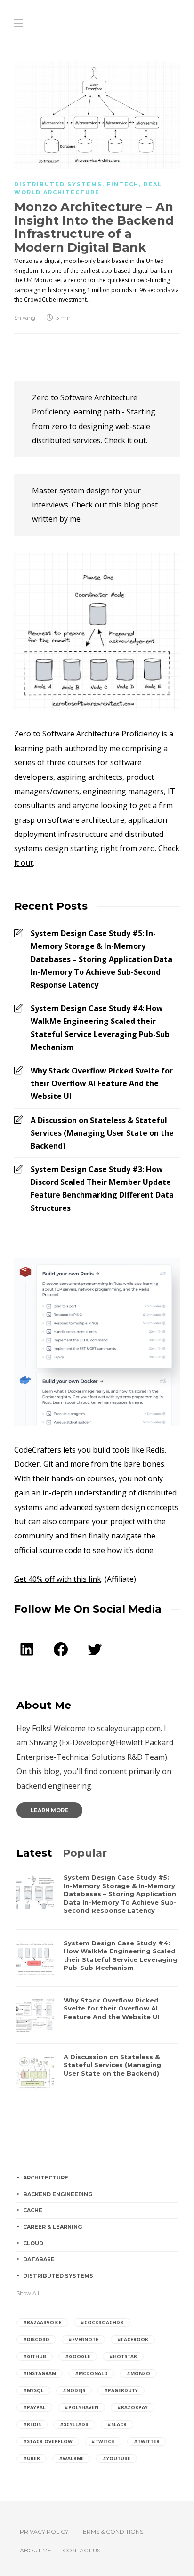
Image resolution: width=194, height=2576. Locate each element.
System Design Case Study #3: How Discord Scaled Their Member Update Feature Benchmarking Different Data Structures (102, 1189)
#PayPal (34, 2407)
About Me (36, 2550)
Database (39, 2259)
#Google (78, 2356)
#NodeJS (74, 2390)
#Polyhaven (81, 2407)
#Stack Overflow (48, 2441)
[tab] (34, 1853)
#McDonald (91, 2373)
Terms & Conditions (111, 2531)
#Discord (36, 2340)
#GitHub (35, 2356)
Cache (33, 2210)
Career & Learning (53, 2227)
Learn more (49, 1810)
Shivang (25, 318)
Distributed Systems (58, 184)
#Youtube (117, 2458)
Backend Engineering (58, 2194)
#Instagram (40, 2373)
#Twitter (147, 2441)
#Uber (32, 2458)
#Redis (32, 2424)
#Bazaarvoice (42, 2323)
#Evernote (83, 2340)
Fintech (123, 184)
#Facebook (133, 2340)
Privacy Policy (44, 2531)
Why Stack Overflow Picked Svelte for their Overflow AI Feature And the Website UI (102, 1083)
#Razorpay (133, 2407)
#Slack (117, 2424)
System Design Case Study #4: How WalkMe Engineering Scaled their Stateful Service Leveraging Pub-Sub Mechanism (100, 1028)
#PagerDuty (121, 2390)
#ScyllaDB (74, 2424)
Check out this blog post (115, 505)
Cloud (33, 2243)
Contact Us (81, 2550)
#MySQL (33, 2390)
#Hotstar (123, 2356)
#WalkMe (71, 2458)
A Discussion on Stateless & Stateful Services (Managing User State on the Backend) (102, 1133)
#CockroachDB (102, 2323)
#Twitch (103, 2441)
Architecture (46, 2178)
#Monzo (138, 2373)
